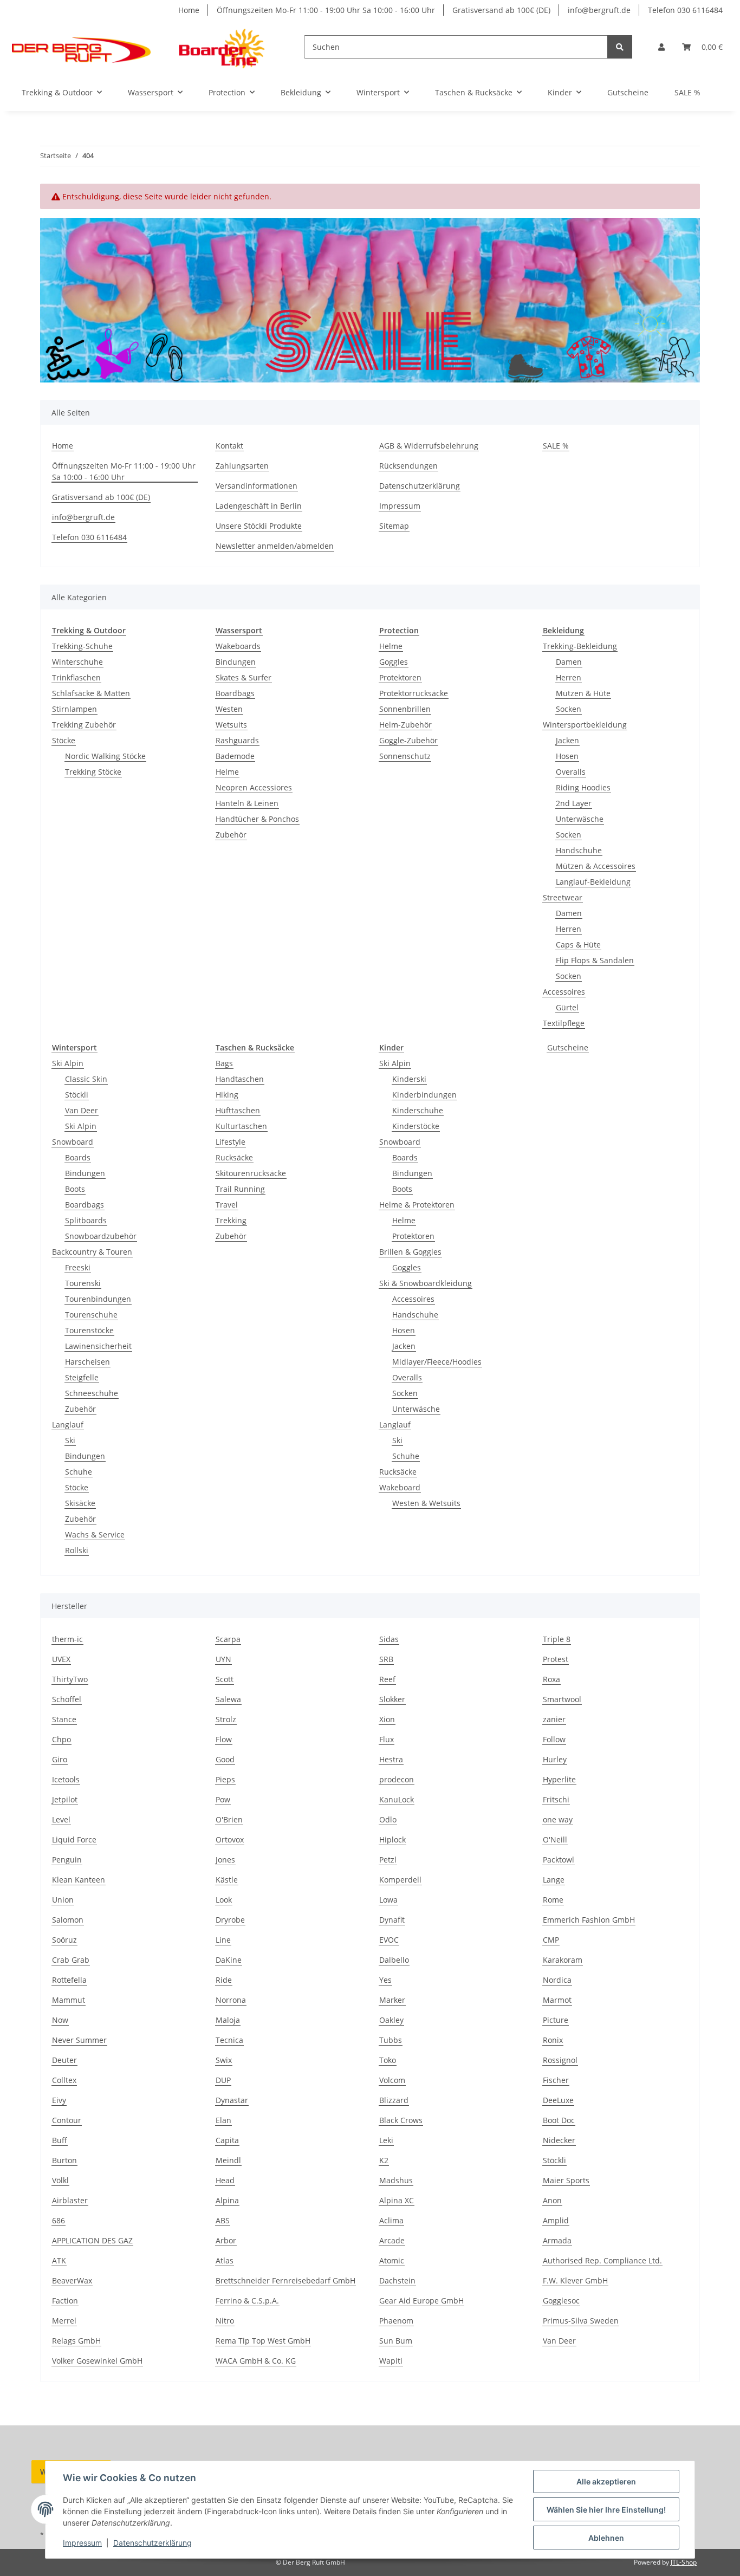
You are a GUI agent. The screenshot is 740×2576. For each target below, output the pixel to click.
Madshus (396, 2180)
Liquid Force (74, 1839)
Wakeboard (400, 1487)
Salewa (228, 1699)
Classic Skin (86, 1079)
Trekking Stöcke (93, 772)
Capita (227, 2140)
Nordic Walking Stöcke (105, 756)
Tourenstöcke (89, 1330)
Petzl (388, 1860)
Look (224, 1900)
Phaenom (396, 2321)
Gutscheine (568, 1047)
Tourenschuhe (91, 1315)
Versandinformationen (257, 486)
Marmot (557, 2000)
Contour (67, 2120)
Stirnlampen (74, 709)
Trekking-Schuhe (82, 646)
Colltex (64, 2080)
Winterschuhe (77, 662)
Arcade (392, 2240)
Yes (385, 1980)
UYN (223, 1659)
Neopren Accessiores (254, 787)
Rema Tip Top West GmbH (263, 2341)
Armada (557, 2240)
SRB (386, 1659)
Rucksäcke (234, 1157)
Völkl (60, 2180)
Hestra (391, 1759)
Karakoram (563, 1960)
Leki (386, 2140)
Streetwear (563, 897)
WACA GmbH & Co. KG (256, 2361)
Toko (388, 2060)
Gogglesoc (561, 2301)
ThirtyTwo (70, 1679)
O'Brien (229, 1819)
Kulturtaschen (241, 1126)
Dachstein (397, 2280)
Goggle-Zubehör (408, 740)
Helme (227, 772)
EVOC (389, 1940)
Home (189, 10)
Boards (78, 1157)
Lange (554, 1880)
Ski (70, 1440)
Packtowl (559, 1860)
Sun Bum (396, 2341)
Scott (225, 1679)
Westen (229, 709)
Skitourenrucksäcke (251, 1173)
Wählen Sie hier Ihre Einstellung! (606, 2510)
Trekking (231, 1220)
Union (63, 1900)
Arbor (226, 2240)
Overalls (571, 772)
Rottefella (69, 1980)
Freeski (78, 1267)
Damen (569, 662)
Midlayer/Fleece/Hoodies (437, 1362)
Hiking (227, 1095)
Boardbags (235, 693)
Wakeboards (238, 646)
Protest (556, 1659)
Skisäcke (80, 1503)
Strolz (226, 1719)
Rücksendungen (408, 466)
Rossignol (560, 2060)
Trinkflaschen (76, 677)
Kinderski (409, 1079)
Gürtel (567, 1007)
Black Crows (401, 2120)
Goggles (394, 662)
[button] (661, 47)
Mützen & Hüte (583, 693)
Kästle (227, 1880)
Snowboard (73, 1142)
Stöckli (77, 1095)
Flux (387, 1739)
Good (225, 1759)
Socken (569, 709)
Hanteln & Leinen (247, 803)
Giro (60, 1759)
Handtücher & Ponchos (257, 819)
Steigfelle (82, 1377)
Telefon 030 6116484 (685, 10)
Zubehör (231, 835)
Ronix (553, 2040)
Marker (392, 2000)
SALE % (687, 92)
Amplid (556, 2220)
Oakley (391, 2020)
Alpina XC (397, 2200)
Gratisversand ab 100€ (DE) (501, 10)
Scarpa (228, 1639)
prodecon (397, 1779)
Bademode (235, 756)
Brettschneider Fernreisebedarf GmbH (285, 2280)
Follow (554, 1739)
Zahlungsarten (242, 466)
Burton (64, 2160)
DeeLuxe (558, 2100)
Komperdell (400, 1880)
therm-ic (67, 1639)
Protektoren (400, 677)
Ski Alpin (68, 1063)
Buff (60, 2140)
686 (59, 2220)
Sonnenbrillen (405, 709)
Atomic (392, 2260)
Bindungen (236, 662)
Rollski (77, 1550)
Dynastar (232, 2100)
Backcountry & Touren (92, 1252)
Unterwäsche (580, 819)
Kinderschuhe (418, 1110)
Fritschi (556, 1799)
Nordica (557, 1980)
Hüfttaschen (238, 1110)
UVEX (61, 1659)
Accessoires (564, 992)
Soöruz (64, 1940)
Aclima (391, 2220)
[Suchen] (620, 47)
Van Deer (82, 1110)
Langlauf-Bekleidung (593, 882)
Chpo (61, 1739)
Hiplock (392, 1839)
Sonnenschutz (405, 756)
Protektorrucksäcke (414, 693)
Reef (387, 1679)
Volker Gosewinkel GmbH (97, 2361)
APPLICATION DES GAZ (92, 2240)
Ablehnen (606, 2538)
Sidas (389, 1639)
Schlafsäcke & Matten (91, 693)
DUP (223, 2080)
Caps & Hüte (578, 945)
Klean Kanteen (79, 1880)
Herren (569, 677)
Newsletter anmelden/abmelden (275, 546)
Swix (224, 2060)
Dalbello (394, 1960)
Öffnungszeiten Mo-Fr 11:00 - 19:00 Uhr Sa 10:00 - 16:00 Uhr (326, 10)
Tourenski (83, 1283)
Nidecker (559, 2140)
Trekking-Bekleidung (580, 646)
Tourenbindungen (98, 1299)
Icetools (66, 1779)
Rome (553, 1900)
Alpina (227, 2200)
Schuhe (79, 1472)
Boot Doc (559, 2120)
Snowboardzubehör (101, 1236)
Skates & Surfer (244, 677)
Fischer (556, 2080)
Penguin (67, 1860)
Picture (556, 2020)
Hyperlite (559, 1779)
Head (225, 2180)
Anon (552, 2200)
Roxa (551, 1679)
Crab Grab (71, 1960)
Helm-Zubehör (405, 725)
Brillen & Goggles (410, 1252)
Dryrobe (230, 1920)
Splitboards (86, 1220)
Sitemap (394, 526)
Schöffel (67, 1699)
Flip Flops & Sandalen (595, 960)
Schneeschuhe (92, 1393)
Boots (75, 1189)
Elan (223, 2120)
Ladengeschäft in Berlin (259, 506)
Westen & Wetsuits (426, 1503)
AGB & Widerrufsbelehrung (429, 446)
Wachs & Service (95, 1534)
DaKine (229, 1960)
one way (558, 1819)
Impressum (82, 2543)
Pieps (225, 1779)
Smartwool (562, 1699)
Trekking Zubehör (84, 725)
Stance (64, 1719)
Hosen (567, 756)
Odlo (388, 1819)
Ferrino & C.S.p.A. (247, 2301)
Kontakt (229, 446)
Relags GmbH (76, 2341)
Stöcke (64, 740)
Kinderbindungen (424, 1095)
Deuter (64, 2060)
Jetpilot (65, 1799)
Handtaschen (240, 1079)
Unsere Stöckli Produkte (259, 526)
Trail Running (240, 1189)
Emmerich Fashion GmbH (589, 1920)
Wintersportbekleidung (585, 725)
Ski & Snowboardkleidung (426, 1283)
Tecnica (229, 2040)
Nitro (225, 2321)
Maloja (228, 2020)
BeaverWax (72, 2280)
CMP (551, 1940)
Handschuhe (579, 850)
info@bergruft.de (599, 10)
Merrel (64, 2321)
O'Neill (555, 1839)
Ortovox (230, 1839)
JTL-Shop (684, 2562)
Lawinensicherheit (98, 1346)
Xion (387, 1719)
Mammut (69, 2000)
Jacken (567, 740)
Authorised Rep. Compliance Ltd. (602, 2260)
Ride (224, 1980)
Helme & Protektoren (417, 1205)
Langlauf (68, 1425)
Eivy (59, 2100)
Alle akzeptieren (606, 2481)
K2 (384, 2160)
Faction (65, 2301)
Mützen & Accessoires (596, 866)
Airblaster (70, 2200)
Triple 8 (557, 1639)
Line (223, 1940)
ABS (223, 2220)
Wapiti (391, 2361)
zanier (554, 1719)
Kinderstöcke (416, 1126)
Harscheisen (87, 1362)
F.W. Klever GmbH (575, 2280)
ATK (59, 2260)
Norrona (231, 2000)
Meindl (228, 2160)
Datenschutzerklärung (152, 2543)
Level (61, 1819)
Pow (223, 1799)
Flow (224, 1739)
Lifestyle (231, 1142)
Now (60, 2020)
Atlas (225, 2260)
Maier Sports (566, 2180)
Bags (224, 1063)
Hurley (555, 1759)
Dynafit (392, 1920)
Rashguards (237, 740)
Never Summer (79, 2040)
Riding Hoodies (583, 787)
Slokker (392, 1699)
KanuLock (397, 1799)
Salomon (68, 1920)
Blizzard (394, 2100)
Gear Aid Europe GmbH (421, 2301)
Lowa (388, 1900)
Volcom (392, 2080)
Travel (227, 1205)
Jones (225, 1860)
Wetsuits (231, 725)
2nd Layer (574, 803)
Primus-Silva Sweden (581, 2321)
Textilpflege (564, 1023)
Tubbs (391, 2040)
